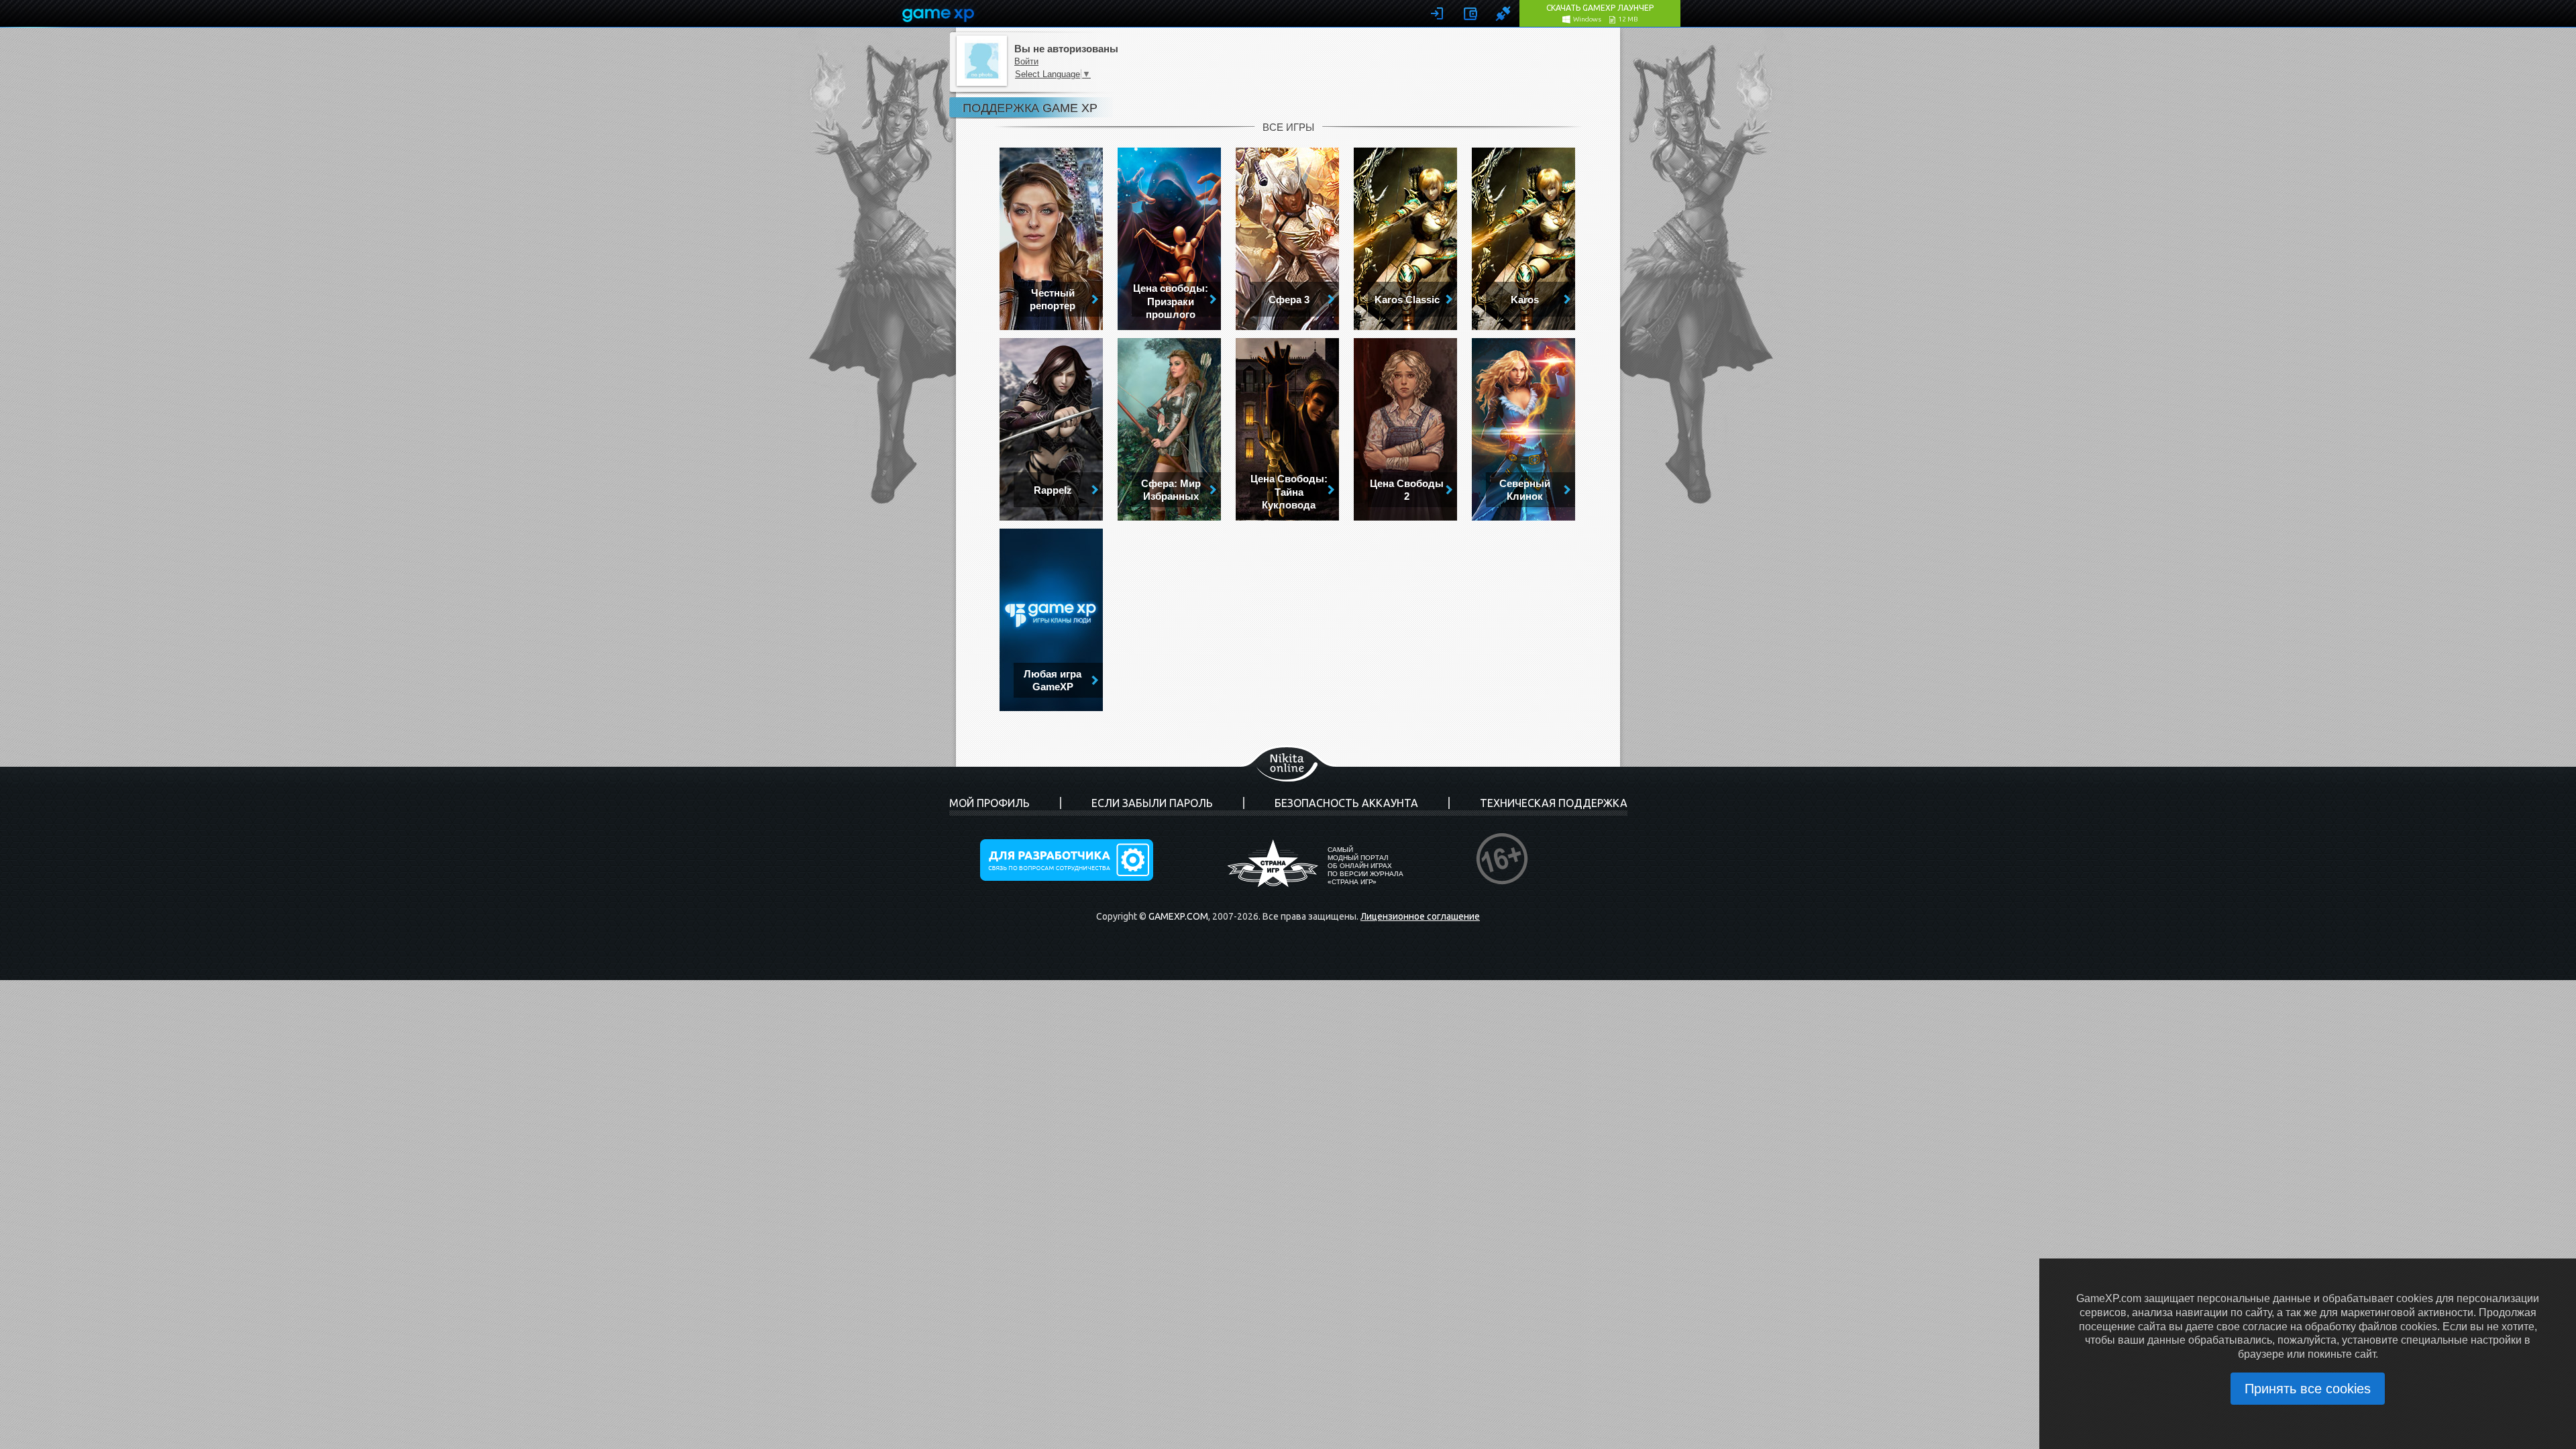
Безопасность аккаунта (1346, 803)
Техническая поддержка (1554, 803)
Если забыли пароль (1152, 803)
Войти (1026, 61)
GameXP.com (1178, 916)
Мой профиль (989, 803)
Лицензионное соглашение (1420, 916)
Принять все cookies (2308, 1389)
